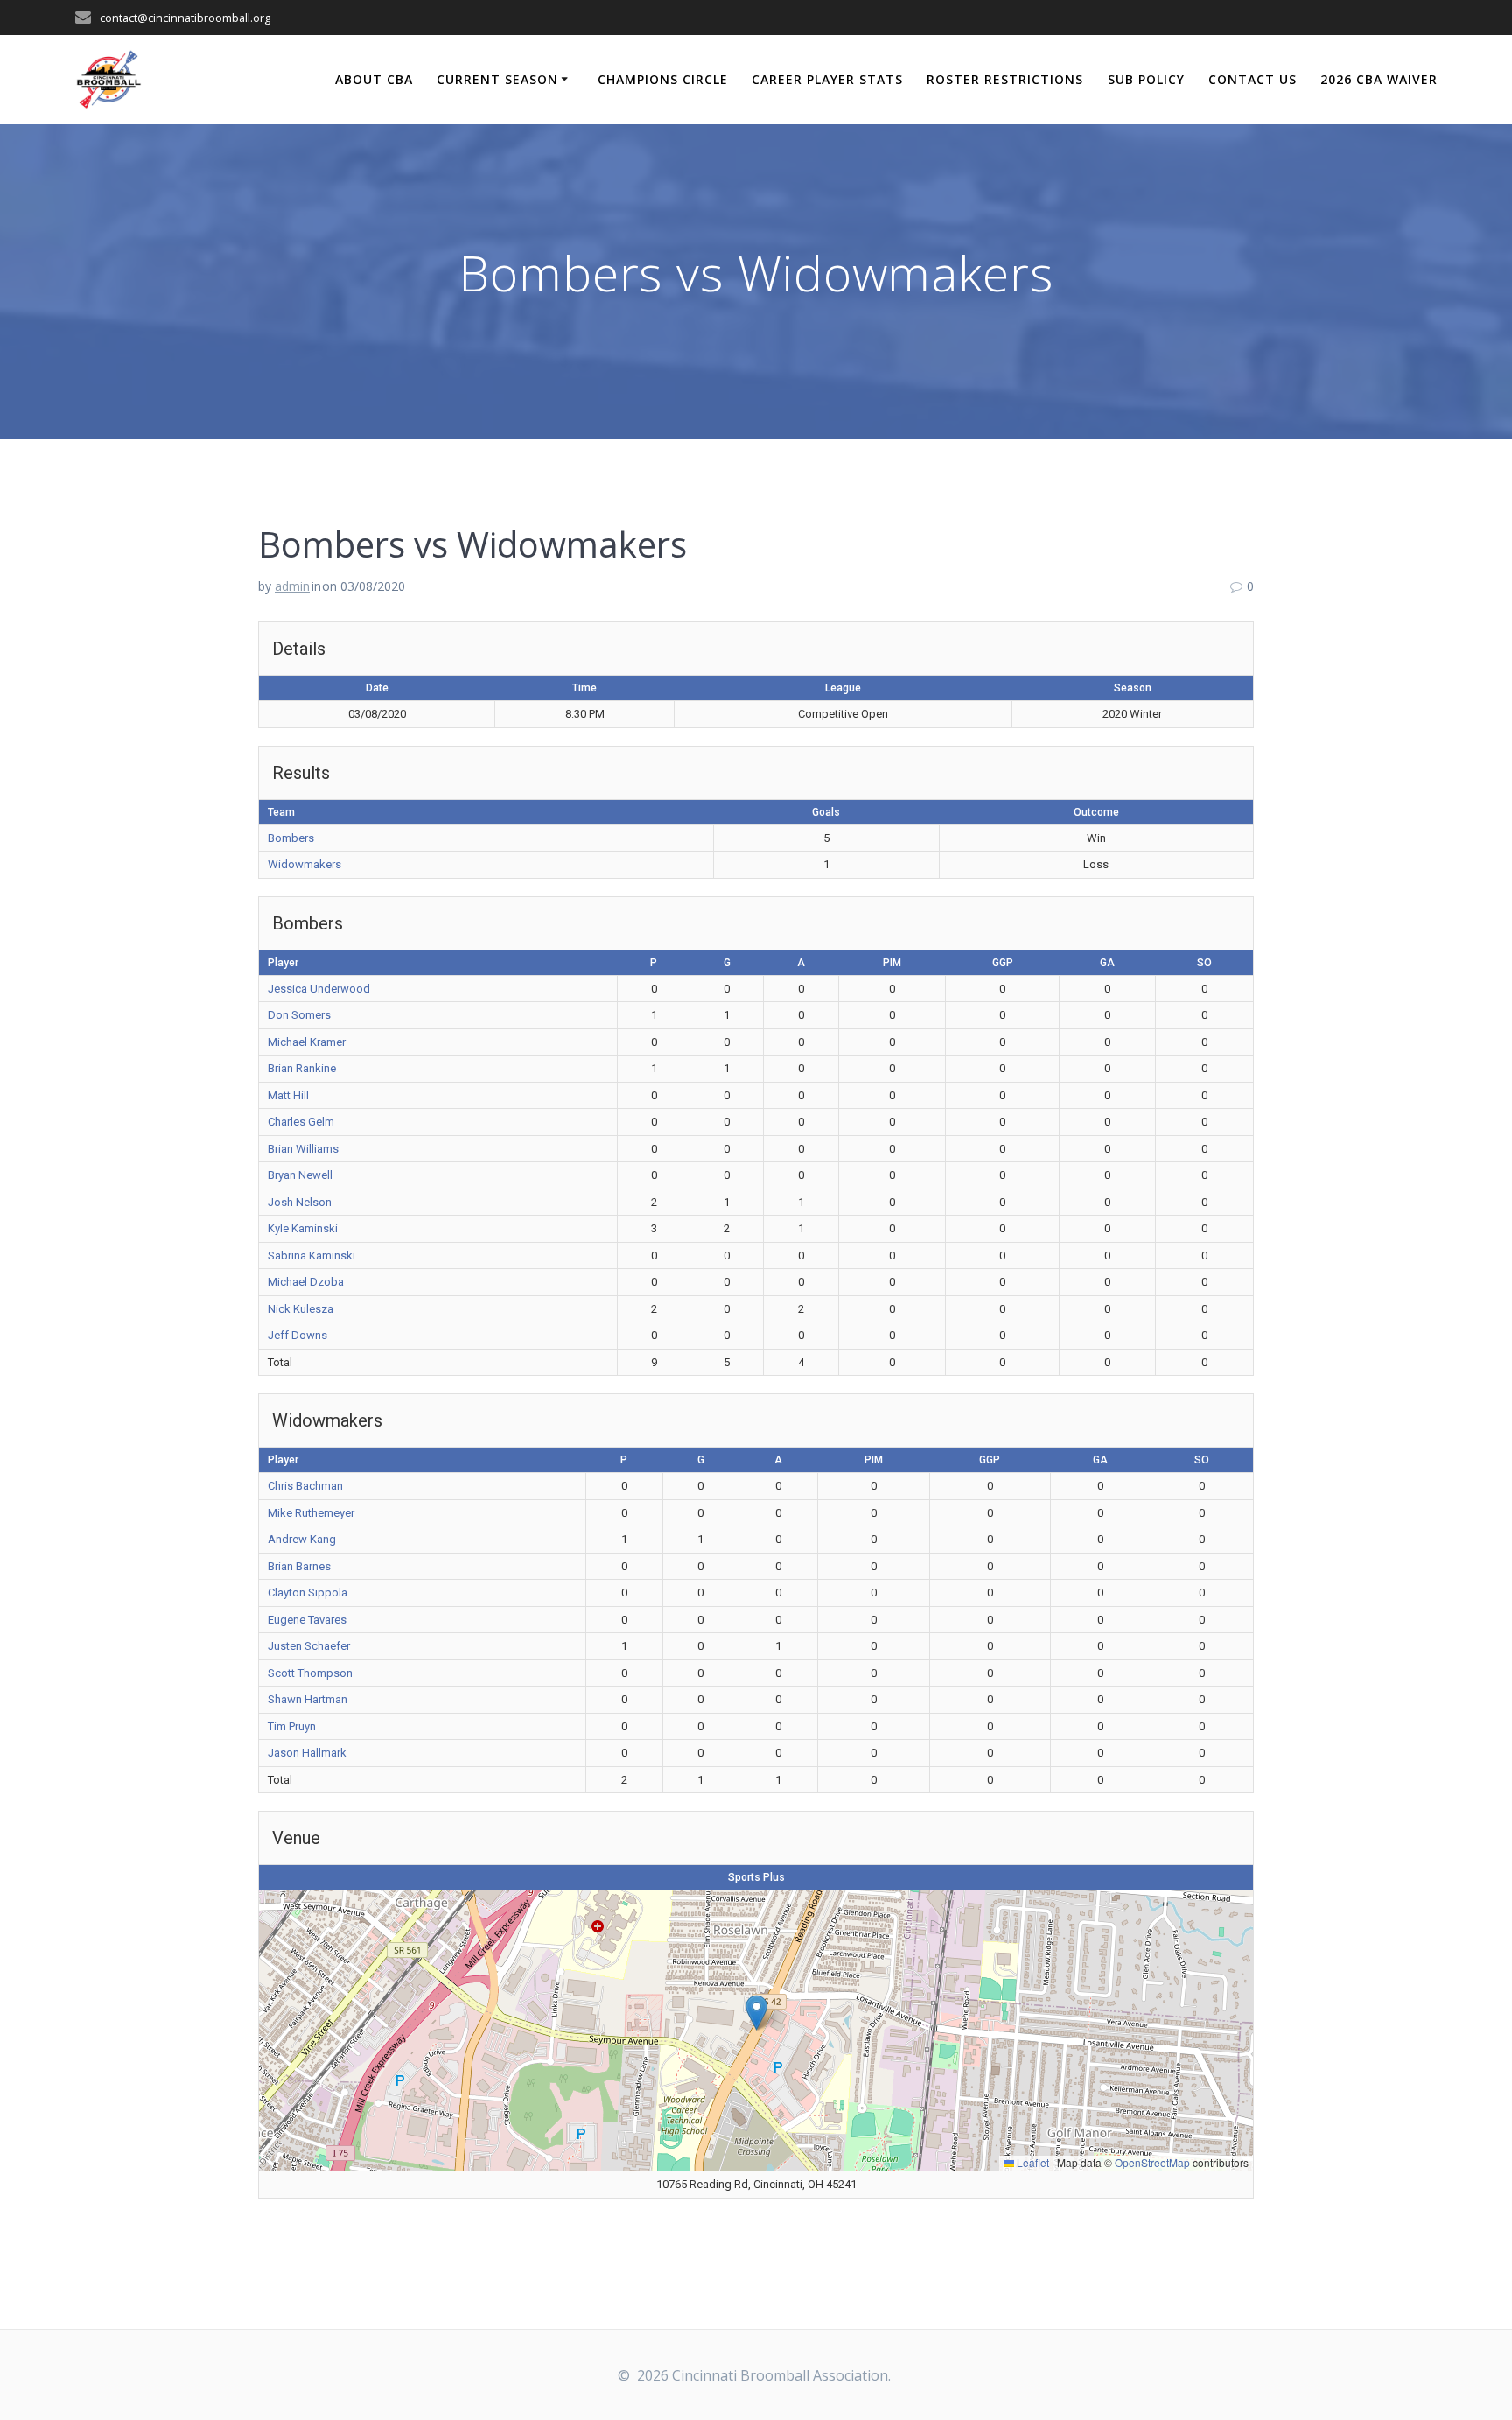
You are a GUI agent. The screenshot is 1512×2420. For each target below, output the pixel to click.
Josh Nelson (300, 1202)
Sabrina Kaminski (311, 1256)
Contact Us (1253, 79)
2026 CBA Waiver (1379, 79)
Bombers (291, 838)
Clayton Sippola (308, 1592)
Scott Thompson (310, 1673)
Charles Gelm (301, 1122)
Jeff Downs (297, 1335)
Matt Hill (288, 1095)
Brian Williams (303, 1149)
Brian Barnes (299, 1566)
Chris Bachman (305, 1486)
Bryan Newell (300, 1175)
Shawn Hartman (308, 1699)
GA (1107, 963)
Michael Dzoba (306, 1282)
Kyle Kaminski (303, 1228)
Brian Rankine (302, 1068)
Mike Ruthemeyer (311, 1513)
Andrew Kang (302, 1539)
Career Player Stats (827, 79)
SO (1204, 963)
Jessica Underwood (319, 989)
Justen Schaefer (309, 1646)
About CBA (374, 79)
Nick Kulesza (301, 1309)
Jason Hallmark (307, 1753)
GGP (1003, 963)
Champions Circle (663, 79)
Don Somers (299, 1015)
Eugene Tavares (307, 1620)
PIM (892, 963)
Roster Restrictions (1005, 79)
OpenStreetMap (1152, 2162)
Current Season (497, 79)
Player (283, 963)
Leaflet (1032, 2162)
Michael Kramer (307, 1042)
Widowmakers (304, 864)
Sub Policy (1146, 79)
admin (292, 586)
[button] (756, 2013)
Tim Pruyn (292, 1726)
